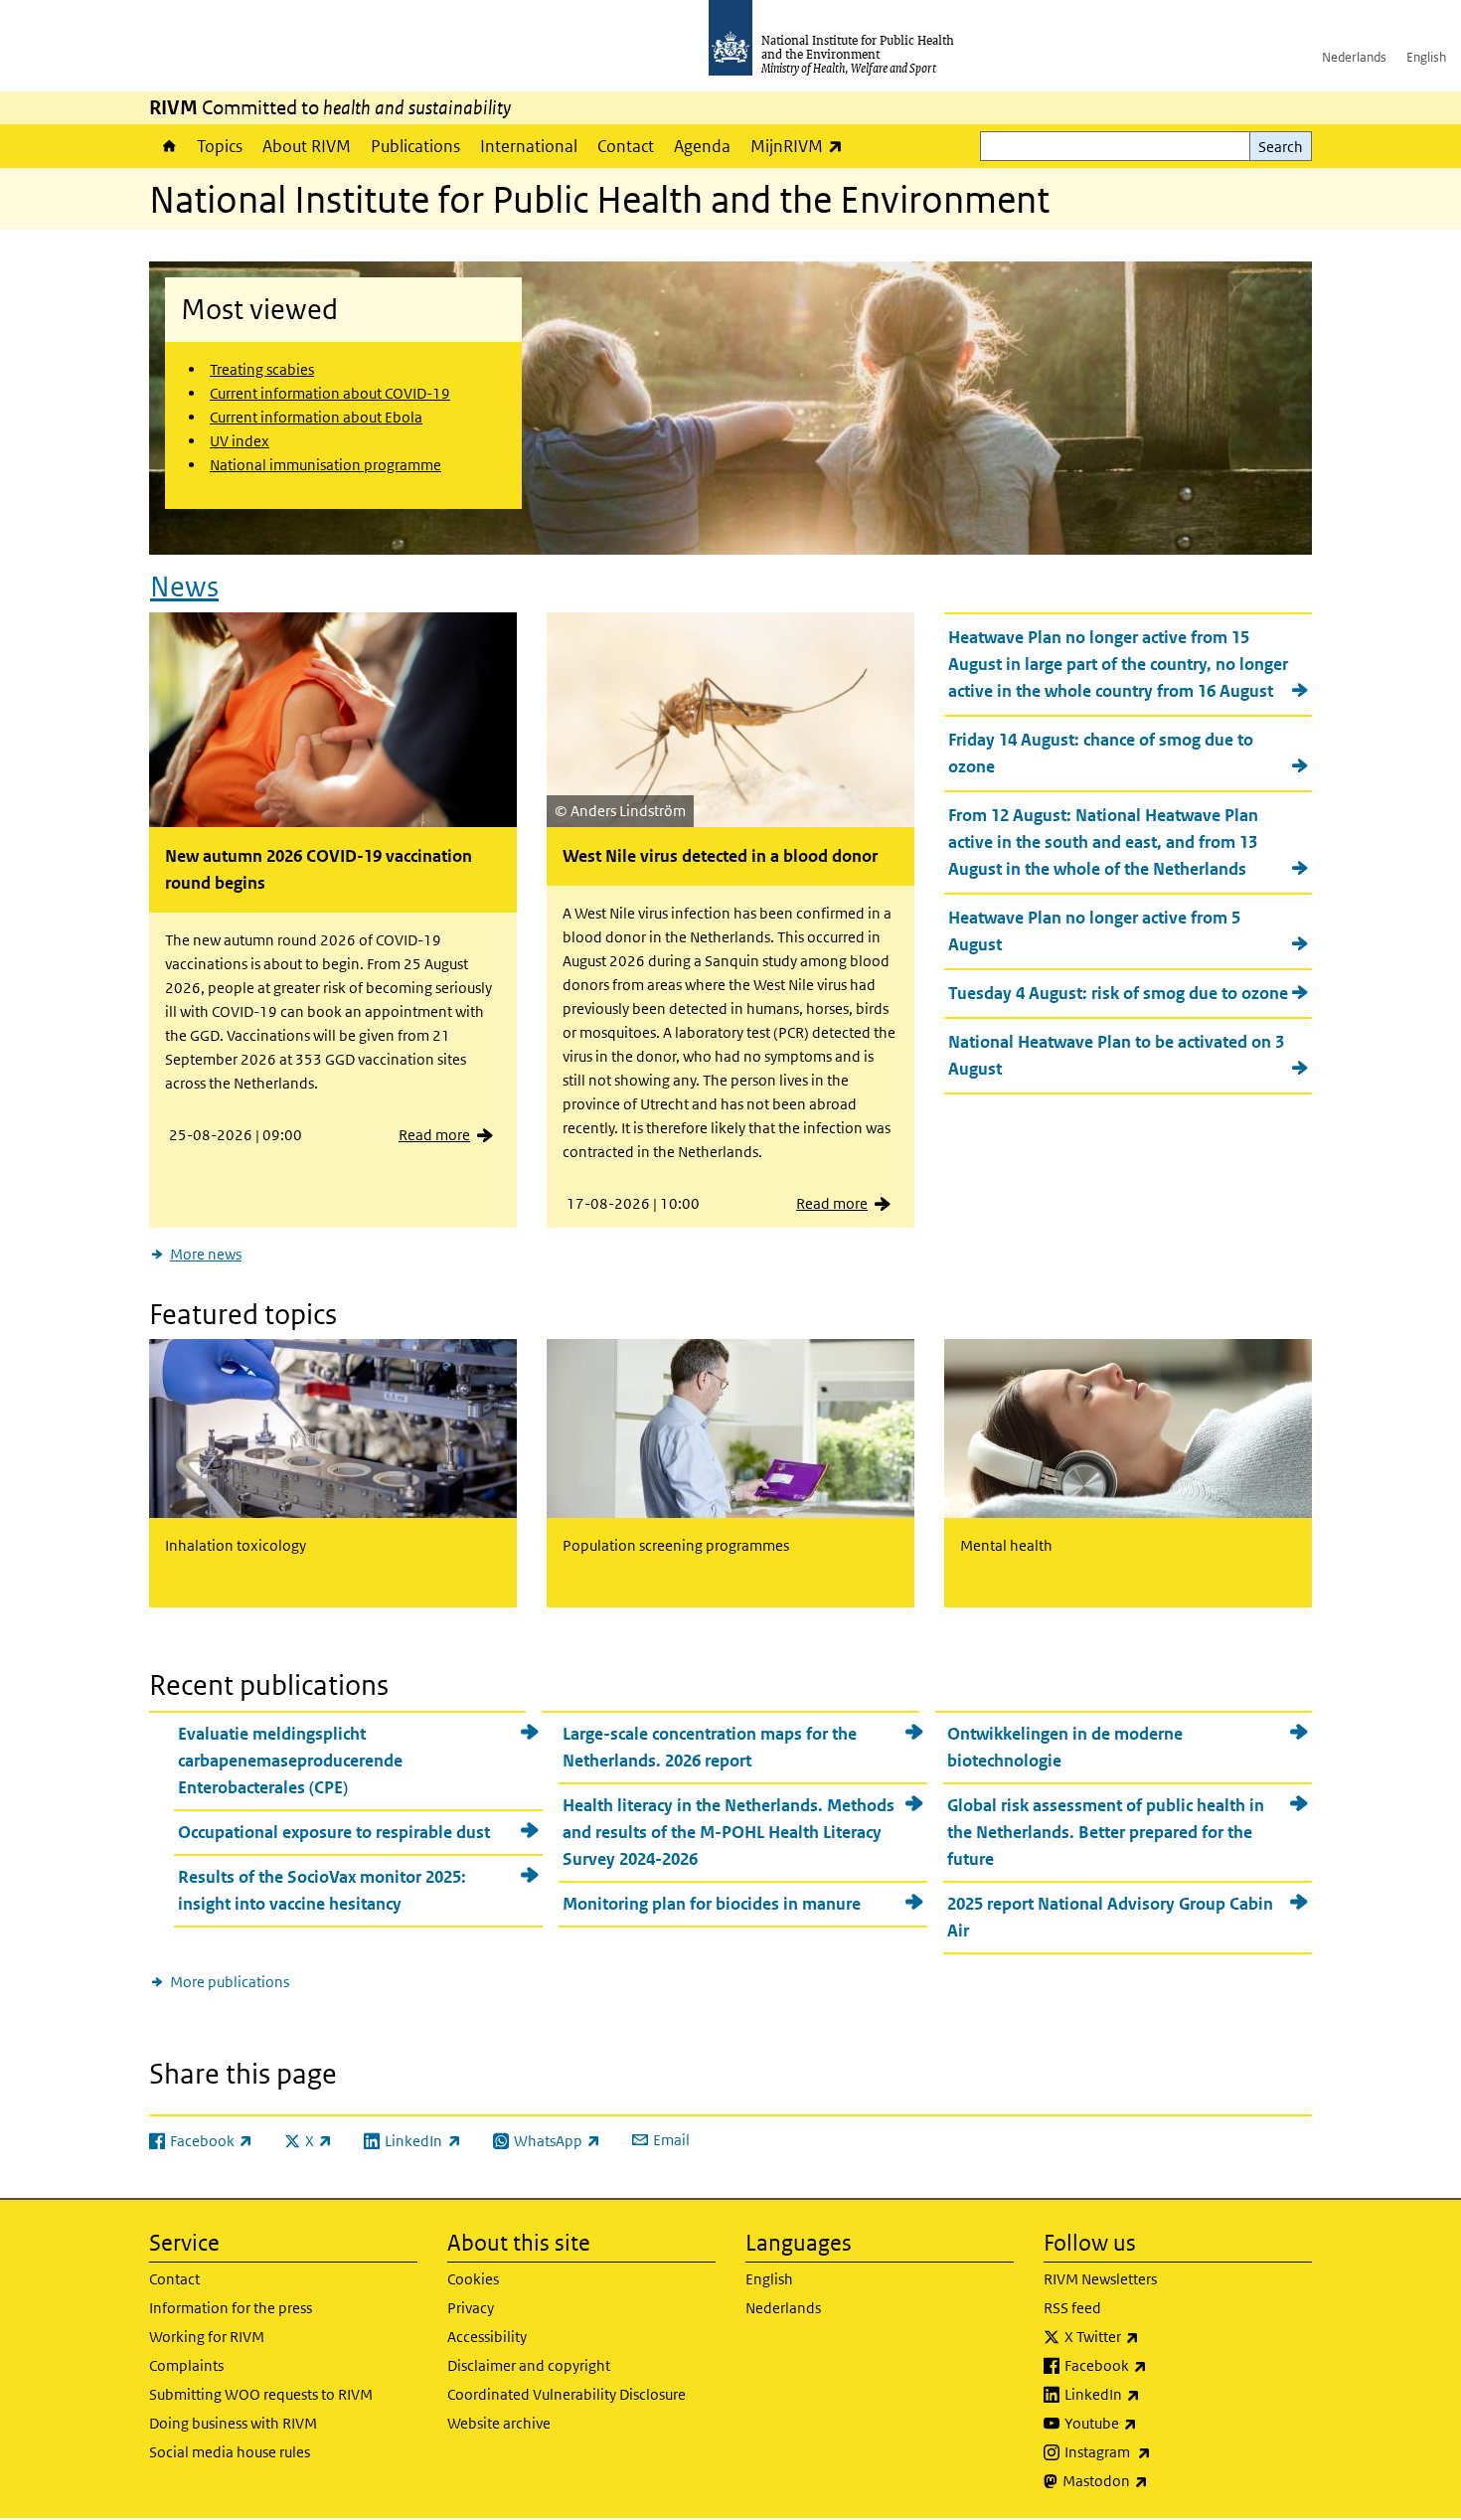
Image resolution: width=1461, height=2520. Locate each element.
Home (168, 146)
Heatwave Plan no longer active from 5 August (1094, 931)
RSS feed (1072, 2308)
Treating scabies (262, 369)
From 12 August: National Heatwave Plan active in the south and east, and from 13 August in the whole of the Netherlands (1103, 842)
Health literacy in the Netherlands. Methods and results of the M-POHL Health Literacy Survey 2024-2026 (729, 1832)
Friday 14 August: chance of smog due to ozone (1101, 753)
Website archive (499, 2423)
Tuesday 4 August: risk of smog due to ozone (1118, 993)
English (1426, 57)
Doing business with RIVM (233, 2423)
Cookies (473, 2279)
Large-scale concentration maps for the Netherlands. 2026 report (710, 1747)
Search (1281, 147)
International (529, 146)
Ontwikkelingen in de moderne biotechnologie (1065, 1747)
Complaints (186, 2365)
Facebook (1158, 2365)
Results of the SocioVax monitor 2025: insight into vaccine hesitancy (322, 1890)
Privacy (471, 2308)
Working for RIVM (207, 2337)
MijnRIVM (802, 146)
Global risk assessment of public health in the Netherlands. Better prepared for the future (1106, 1832)
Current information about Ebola (316, 417)
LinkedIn (1154, 2394)
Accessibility (487, 2337)
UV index (240, 441)
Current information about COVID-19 (330, 393)
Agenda (702, 146)
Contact (626, 146)
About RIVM (307, 146)
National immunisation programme (325, 465)
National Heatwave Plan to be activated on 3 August (1116, 1055)
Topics (220, 146)
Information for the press (231, 2308)
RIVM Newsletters (1100, 2279)
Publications (415, 146)
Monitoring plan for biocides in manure (712, 1904)
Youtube (1153, 2423)
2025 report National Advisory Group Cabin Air (1110, 1917)
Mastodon (1157, 2480)
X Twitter (1154, 2336)
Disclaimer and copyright (529, 2365)
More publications (230, 1982)
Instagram (1160, 2451)
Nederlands (1354, 57)
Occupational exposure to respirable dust (334, 1832)
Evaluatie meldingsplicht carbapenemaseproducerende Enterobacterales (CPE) (290, 1761)
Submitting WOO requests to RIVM (261, 2394)
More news (206, 1254)
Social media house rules (230, 2452)
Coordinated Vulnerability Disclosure (567, 2394)
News (184, 587)
